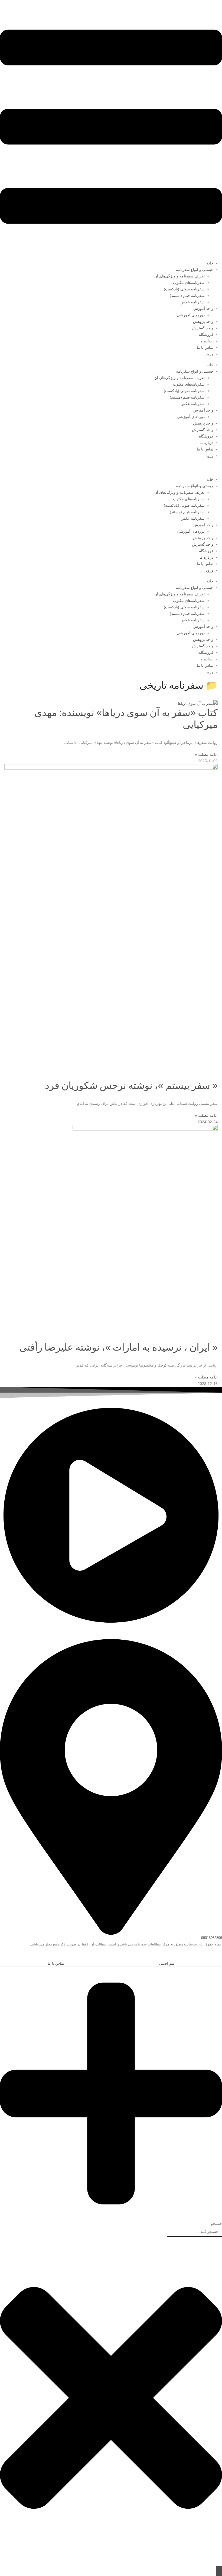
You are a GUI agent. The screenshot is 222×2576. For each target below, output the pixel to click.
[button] (219, 1956)
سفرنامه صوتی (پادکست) (184, 289)
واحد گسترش (203, 328)
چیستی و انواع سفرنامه (195, 270)
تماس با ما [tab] (56, 1963)
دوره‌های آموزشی (191, 315)
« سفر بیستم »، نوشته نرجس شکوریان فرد (131, 1085)
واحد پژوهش (203, 321)
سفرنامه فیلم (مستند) (187, 296)
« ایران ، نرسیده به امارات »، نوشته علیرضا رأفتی (118, 1347)
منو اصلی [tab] (167, 1963)
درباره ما (206, 341)
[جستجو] (219, 2571)
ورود (210, 354)
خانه (210, 263)
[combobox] (195, 2232)
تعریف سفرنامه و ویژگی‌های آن (179, 276)
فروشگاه (206, 334)
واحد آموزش (203, 309)
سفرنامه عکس (193, 302)
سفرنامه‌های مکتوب (189, 283)
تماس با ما (205, 347)
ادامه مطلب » (206, 754)
